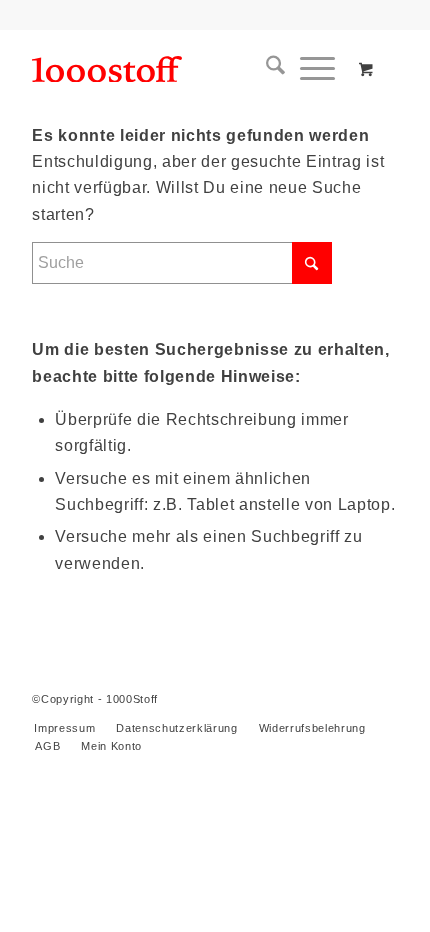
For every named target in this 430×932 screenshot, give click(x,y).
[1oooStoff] (178, 69)
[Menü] (310, 69)
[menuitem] (268, 69)
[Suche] (268, 69)
